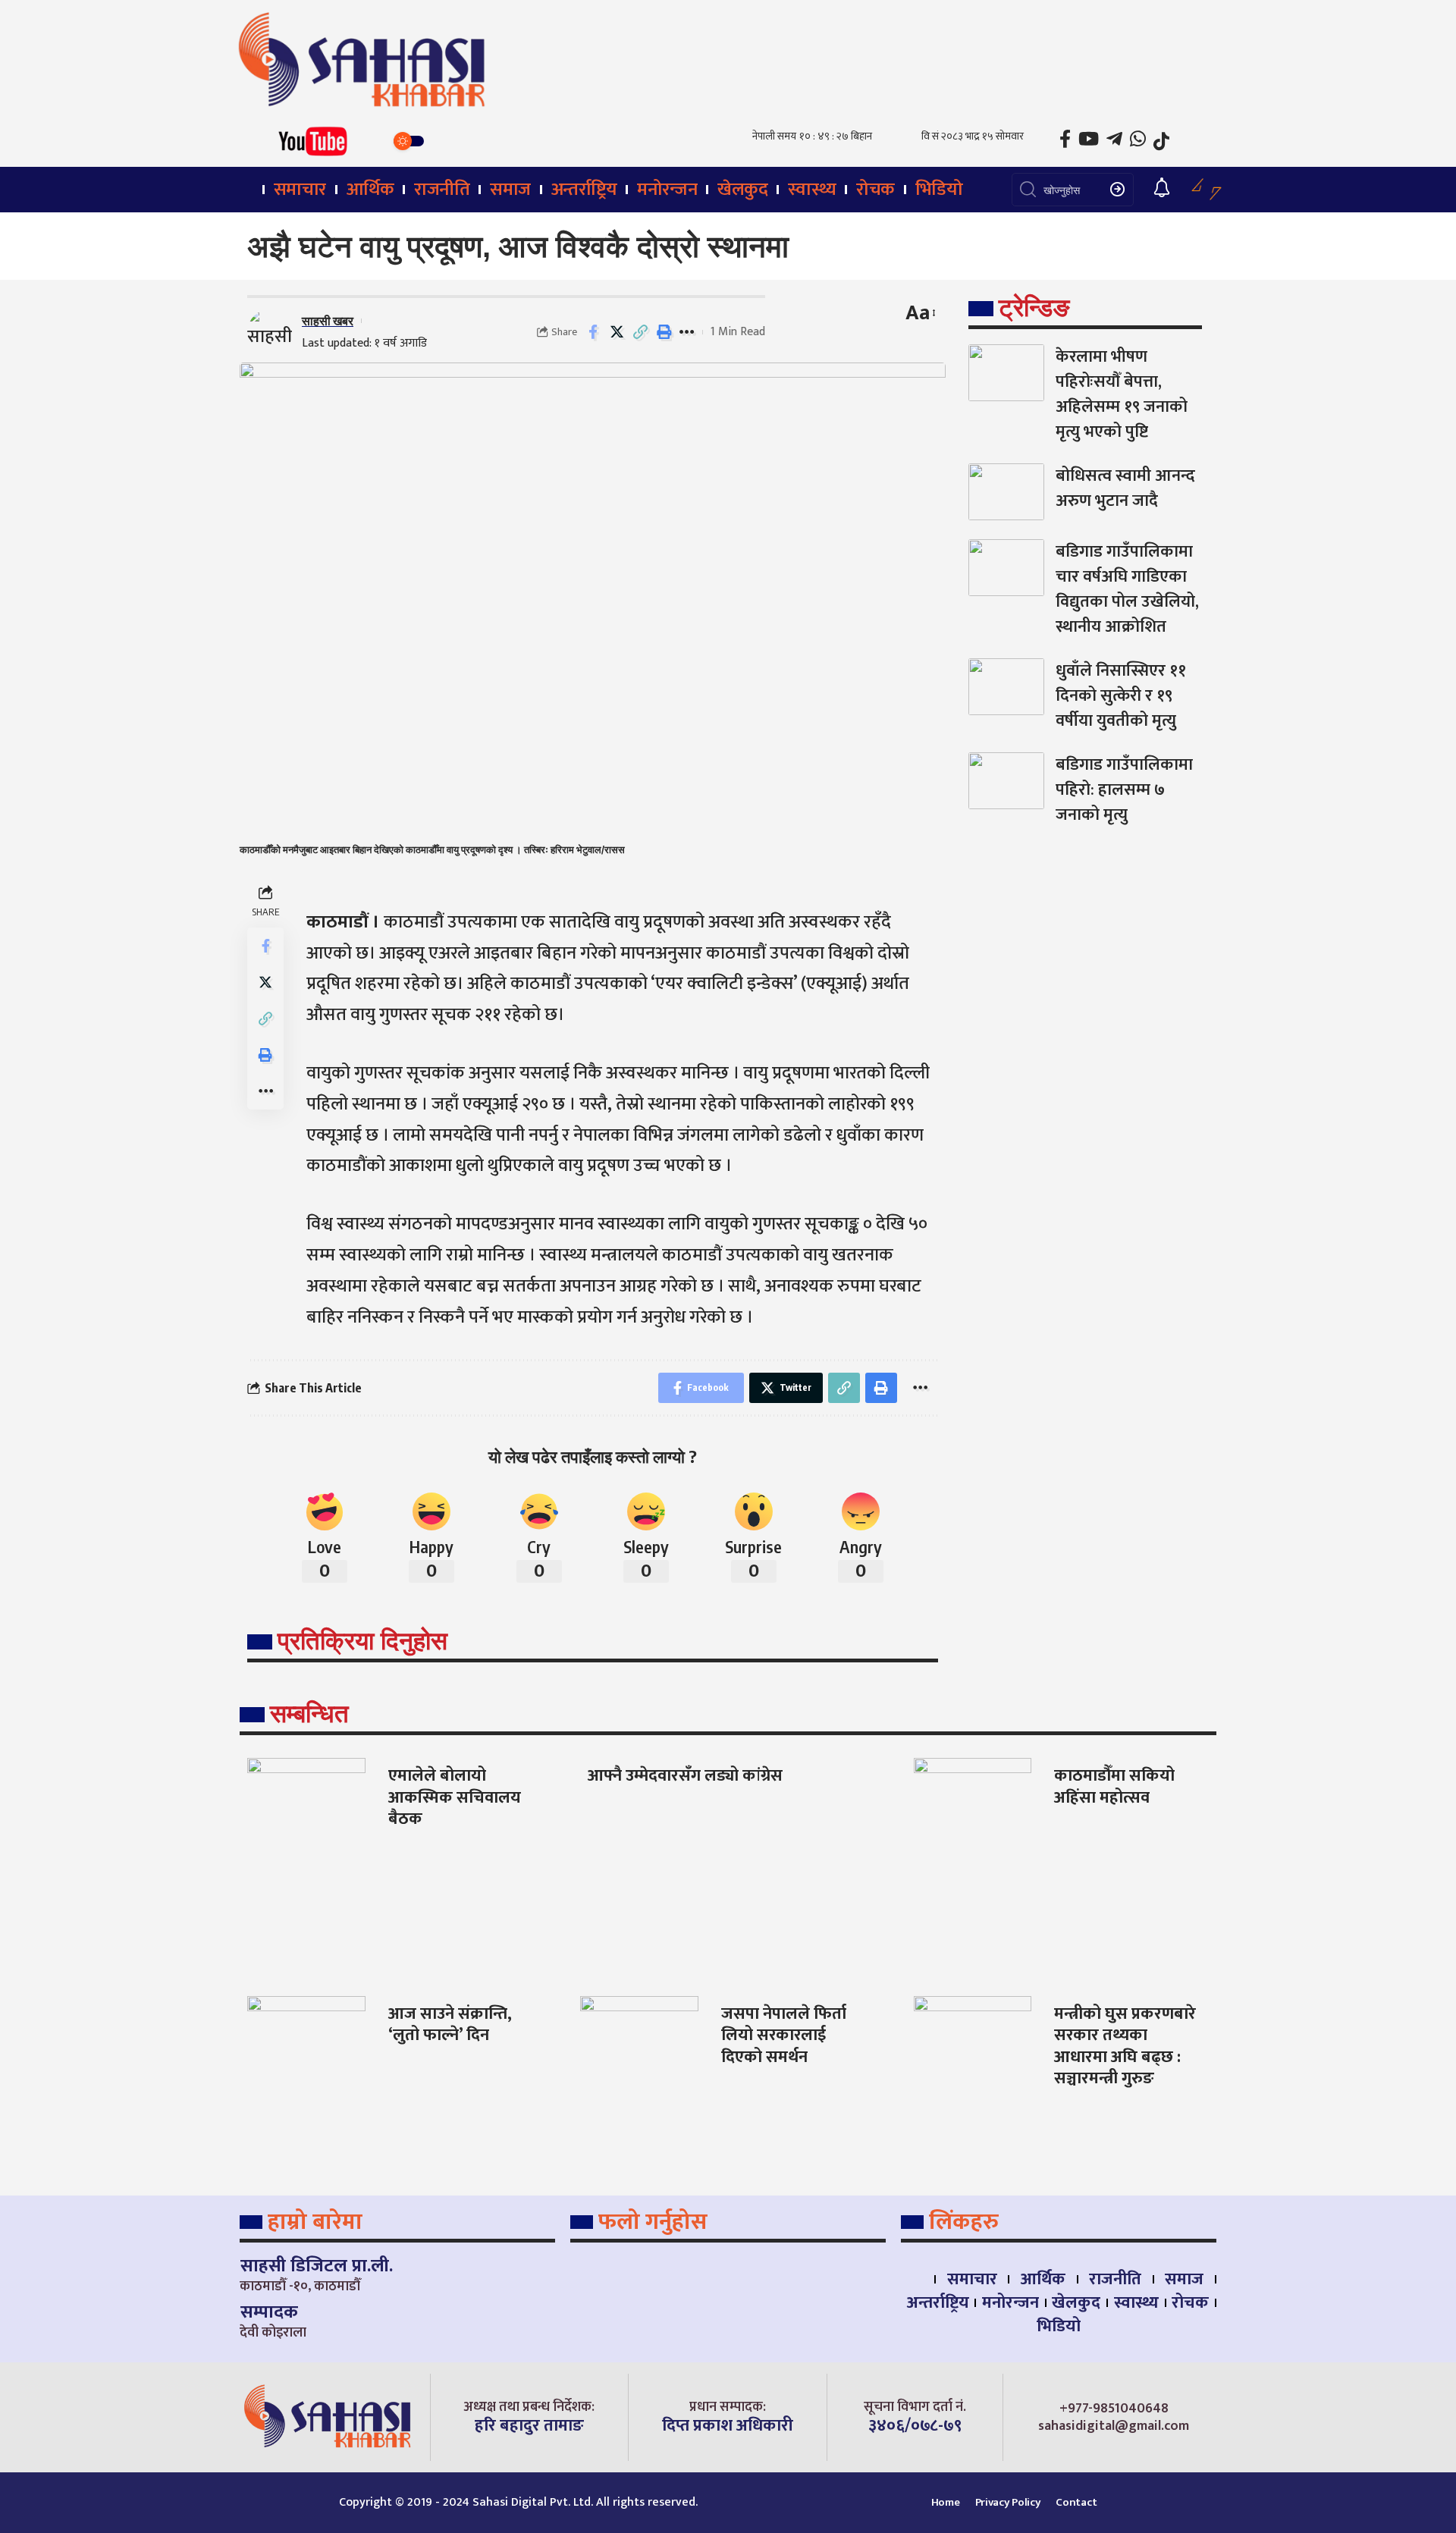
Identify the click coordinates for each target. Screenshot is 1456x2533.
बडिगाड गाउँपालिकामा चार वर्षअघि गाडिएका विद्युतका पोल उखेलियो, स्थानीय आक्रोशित (1127, 589)
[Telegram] (1114, 139)
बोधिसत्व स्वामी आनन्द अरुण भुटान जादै (1125, 488)
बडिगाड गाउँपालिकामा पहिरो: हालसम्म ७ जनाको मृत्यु (1124, 790)
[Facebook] (1065, 139)
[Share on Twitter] (617, 332)
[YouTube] (1089, 139)
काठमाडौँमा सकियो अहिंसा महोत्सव (1114, 1787)
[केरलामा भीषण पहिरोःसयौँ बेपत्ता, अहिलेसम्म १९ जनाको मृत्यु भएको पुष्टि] (1006, 373)
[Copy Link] (640, 332)
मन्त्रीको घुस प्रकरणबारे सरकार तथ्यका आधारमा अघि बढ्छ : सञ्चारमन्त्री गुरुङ (1125, 2046)
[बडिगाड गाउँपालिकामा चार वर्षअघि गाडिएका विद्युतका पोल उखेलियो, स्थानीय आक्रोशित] (1006, 568)
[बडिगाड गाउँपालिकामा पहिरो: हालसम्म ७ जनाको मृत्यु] (1006, 781)
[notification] (1162, 189)
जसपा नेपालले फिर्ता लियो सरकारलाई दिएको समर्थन (784, 2036)
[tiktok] (1161, 141)
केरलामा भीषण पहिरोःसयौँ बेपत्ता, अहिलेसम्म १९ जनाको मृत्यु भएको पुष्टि (1122, 394)
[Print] (664, 332)
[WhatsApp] (1138, 139)
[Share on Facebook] (593, 332)
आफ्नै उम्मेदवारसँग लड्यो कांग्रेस (685, 1776)
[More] (687, 332)
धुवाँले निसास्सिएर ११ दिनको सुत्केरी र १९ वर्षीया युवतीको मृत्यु (1121, 696)
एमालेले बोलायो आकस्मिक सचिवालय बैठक (455, 1797)
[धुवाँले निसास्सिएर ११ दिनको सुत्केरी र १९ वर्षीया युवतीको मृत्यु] (1006, 687)
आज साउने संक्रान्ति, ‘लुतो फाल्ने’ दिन (450, 2025)
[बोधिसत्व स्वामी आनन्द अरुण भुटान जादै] (1006, 492)
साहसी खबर (328, 320)
